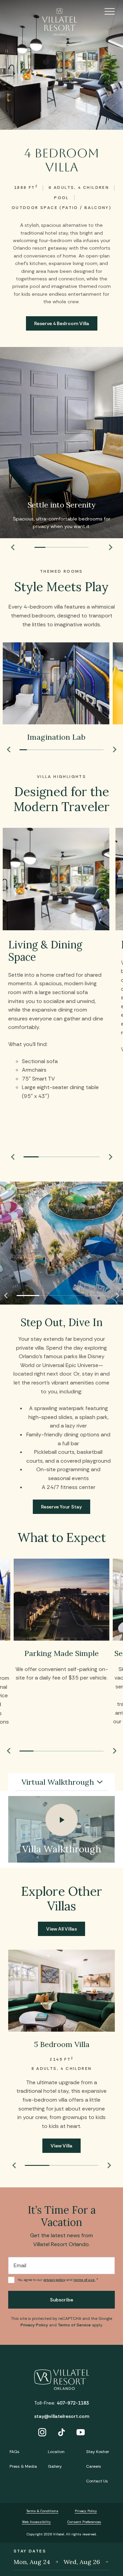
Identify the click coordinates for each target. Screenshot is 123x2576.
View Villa (61, 2146)
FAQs (15, 2452)
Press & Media (23, 2466)
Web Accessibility (36, 2522)
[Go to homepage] (61, 22)
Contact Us (97, 2481)
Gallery (55, 2466)
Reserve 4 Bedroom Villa (62, 323)
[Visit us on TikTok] (61, 2433)
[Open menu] (102, 11)
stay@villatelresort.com (62, 2416)
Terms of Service (74, 2325)
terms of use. (84, 2280)
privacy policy (54, 2280)
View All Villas (61, 1929)
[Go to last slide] (12, 547)
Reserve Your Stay (61, 1507)
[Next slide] (111, 547)
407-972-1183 (73, 2403)
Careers (94, 2466)
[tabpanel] (61, 1829)
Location (56, 2452)
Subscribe (61, 2300)
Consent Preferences (84, 2522)
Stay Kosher (98, 2452)
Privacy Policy (34, 2325)
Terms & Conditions (42, 2511)
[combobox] (61, 1782)
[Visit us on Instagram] (42, 2433)
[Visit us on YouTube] (81, 2433)
